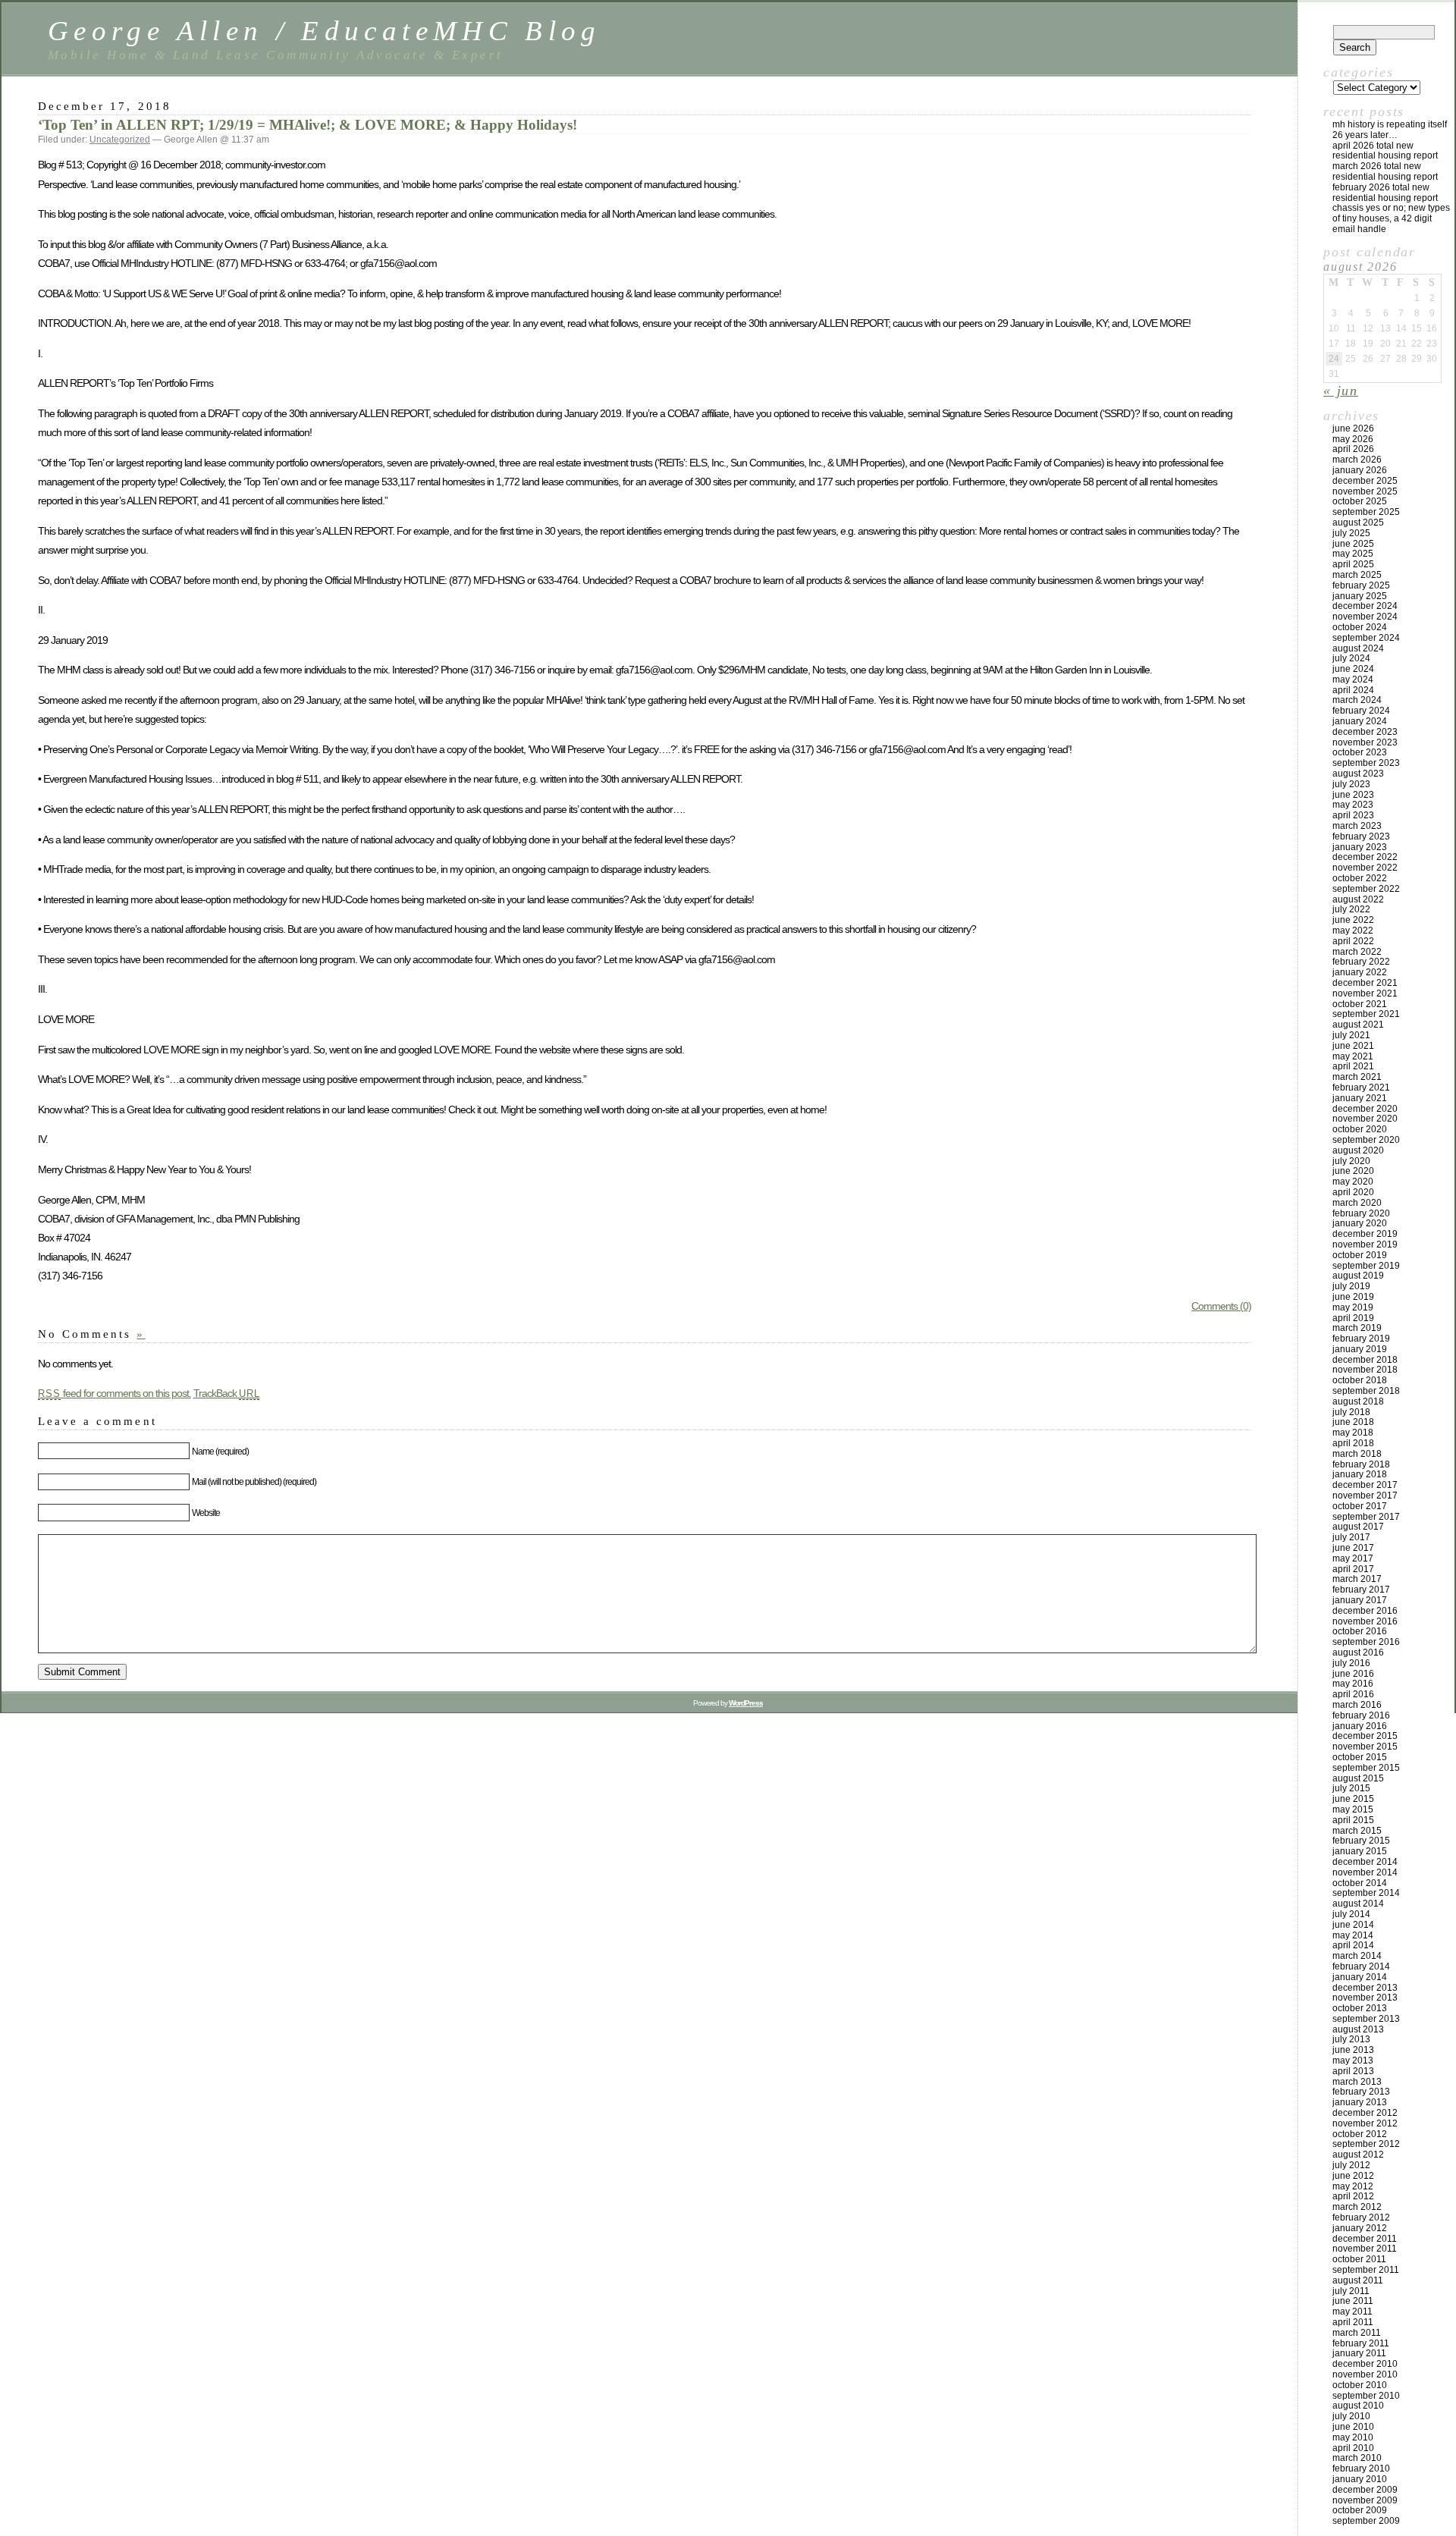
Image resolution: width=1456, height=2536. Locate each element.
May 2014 (1353, 1935)
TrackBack (227, 1393)
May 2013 (1353, 2060)
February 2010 (1361, 2469)
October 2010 (1360, 2385)
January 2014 (1360, 1977)
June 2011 (1353, 2301)
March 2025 (1357, 575)
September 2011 (1366, 2270)
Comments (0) (1221, 1306)
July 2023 (1351, 784)
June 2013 (1353, 2050)
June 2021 (1353, 1046)
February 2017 (1361, 1590)
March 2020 (1357, 1203)
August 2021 (1358, 1025)
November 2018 (1365, 1370)
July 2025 (1351, 533)
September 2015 (1366, 1768)
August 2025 (1358, 523)
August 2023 (1358, 774)
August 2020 (1358, 1150)
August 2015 (1358, 1778)
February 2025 (1361, 585)
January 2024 (1360, 721)
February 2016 (1361, 1715)
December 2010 (1365, 2364)
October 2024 (1360, 627)
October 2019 (1360, 1255)
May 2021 (1353, 1056)
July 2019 (1351, 1286)
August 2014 (1358, 1904)
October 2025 (1360, 501)
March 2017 (1357, 1579)
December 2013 (1365, 1988)
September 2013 (1366, 2019)
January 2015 (1360, 1851)
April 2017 (1353, 1569)
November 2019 (1365, 1244)
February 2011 (1361, 2343)
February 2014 (1361, 1966)
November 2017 (1365, 1496)
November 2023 (1365, 742)
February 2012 (1361, 2217)
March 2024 (1357, 700)
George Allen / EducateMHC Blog (325, 31)
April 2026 (1353, 449)
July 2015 (1351, 1788)
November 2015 (1365, 1747)
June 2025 (1353, 544)
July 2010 (1351, 2416)
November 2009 (1365, 2500)
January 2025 (1360, 596)
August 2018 (1358, 1401)
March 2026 (1357, 460)
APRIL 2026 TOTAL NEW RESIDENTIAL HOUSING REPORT (1385, 151)
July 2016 (1351, 1663)
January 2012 (1360, 2228)
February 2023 (1361, 836)
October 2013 (1360, 2008)
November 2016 (1365, 1621)
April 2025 (1353, 564)
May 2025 (1353, 554)
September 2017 (1366, 1517)
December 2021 (1365, 983)
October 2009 (1360, 2510)
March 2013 (1357, 2082)
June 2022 (1353, 920)
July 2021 (1351, 1035)
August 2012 (1358, 2155)
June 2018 (1353, 1422)
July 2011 (1351, 2291)
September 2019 (1366, 1266)
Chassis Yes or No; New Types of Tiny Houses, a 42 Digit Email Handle (1391, 218)
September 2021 (1366, 1014)
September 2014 (1366, 1893)
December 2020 (1365, 1109)
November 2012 (1365, 2123)
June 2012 (1353, 2176)
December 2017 (1365, 1485)
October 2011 (1359, 2259)
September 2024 (1366, 638)
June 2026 (1353, 428)
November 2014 (1365, 1872)
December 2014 (1365, 1862)
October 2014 (1360, 1883)
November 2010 (1365, 2374)
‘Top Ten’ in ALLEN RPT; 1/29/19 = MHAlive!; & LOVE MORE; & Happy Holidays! (308, 125)
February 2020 (1361, 1213)
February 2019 (1361, 1339)
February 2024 (1361, 711)
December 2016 (1365, 1611)
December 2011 (1365, 2239)
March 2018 (1357, 1454)
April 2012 (1353, 2196)
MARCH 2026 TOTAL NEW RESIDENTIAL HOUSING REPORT (1385, 171)
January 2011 (1359, 2353)
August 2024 (1358, 648)
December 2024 (1365, 606)
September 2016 (1366, 1642)
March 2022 (1357, 952)
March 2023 (1357, 826)
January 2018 (1360, 1474)
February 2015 (1361, 1841)
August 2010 (1358, 2406)
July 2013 (1351, 2039)
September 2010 (1366, 2396)
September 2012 (1366, 2144)
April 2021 (1353, 1066)
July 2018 (1351, 1412)
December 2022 (1365, 857)
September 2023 (1366, 763)
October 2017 (1360, 1506)
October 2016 (1360, 1631)
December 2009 (1365, 2490)
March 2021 (1357, 1077)
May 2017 (1353, 1558)
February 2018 (1361, 1464)
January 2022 (1360, 972)
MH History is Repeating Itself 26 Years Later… (1390, 130)
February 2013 (1361, 2092)
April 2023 (1353, 815)
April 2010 (1353, 2448)
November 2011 (1365, 2249)
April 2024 (1353, 690)
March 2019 (1357, 1328)
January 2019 (1360, 1349)
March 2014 (1357, 1956)
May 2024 (1353, 680)
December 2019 (1365, 1234)
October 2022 (1360, 878)
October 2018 (1360, 1380)
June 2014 (1353, 1925)
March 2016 (1357, 1705)
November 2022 (1365, 868)
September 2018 (1366, 1391)
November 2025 (1365, 491)
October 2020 (1360, 1129)
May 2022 (1353, 931)
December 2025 (1365, 481)
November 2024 (1365, 617)
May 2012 (1353, 2186)
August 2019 (1358, 1276)
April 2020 (1353, 1192)
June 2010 (1353, 2427)
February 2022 (1361, 962)
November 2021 (1365, 993)
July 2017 (1351, 1537)
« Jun (1341, 391)
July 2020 (1351, 1161)
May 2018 (1353, 1433)
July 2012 (1351, 2165)
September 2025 (1366, 512)
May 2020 (1353, 1182)
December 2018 (1365, 1360)
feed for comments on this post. (115, 1393)
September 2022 (1366, 889)
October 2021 (1360, 1004)
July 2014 (1351, 1914)
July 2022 (1351, 909)
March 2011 (1357, 2333)
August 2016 (1358, 1652)
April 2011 (1353, 2322)
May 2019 (1353, 1307)
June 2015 (1353, 1799)
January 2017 (1360, 1600)
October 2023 (1360, 752)
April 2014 (1353, 1945)
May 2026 (1353, 439)
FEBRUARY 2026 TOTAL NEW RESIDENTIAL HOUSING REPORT (1385, 193)
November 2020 (1365, 1119)
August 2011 (1358, 2280)
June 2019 (1353, 1297)
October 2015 (1360, 1757)
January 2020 (1360, 1223)
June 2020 (1353, 1171)
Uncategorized (120, 140)
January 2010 (1360, 2479)
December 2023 (1365, 732)
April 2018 (1353, 1443)
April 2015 (1353, 1820)
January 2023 (1360, 847)
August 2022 (1358, 899)
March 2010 (1357, 2458)
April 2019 (1353, 1318)
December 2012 (1365, 2113)
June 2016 (1353, 1674)
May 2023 (1353, 805)
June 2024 (1353, 669)
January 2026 (1360, 470)
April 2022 (1353, 941)
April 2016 (1353, 1694)
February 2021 (1361, 1088)
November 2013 (1365, 1998)
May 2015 (1353, 1809)
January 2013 (1360, 2102)
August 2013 (1358, 2029)
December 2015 (1365, 1736)
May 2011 (1352, 2312)
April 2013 (1353, 2071)
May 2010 (1353, 2437)
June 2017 (1353, 1548)
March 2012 (1357, 2207)
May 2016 (1353, 1684)
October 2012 (1360, 2134)
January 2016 (1360, 1726)
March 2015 (1357, 1831)
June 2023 (1353, 795)
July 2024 (1351, 658)
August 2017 (1358, 1527)
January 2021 (1360, 1098)
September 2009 (1366, 2521)
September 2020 (1366, 1140)
